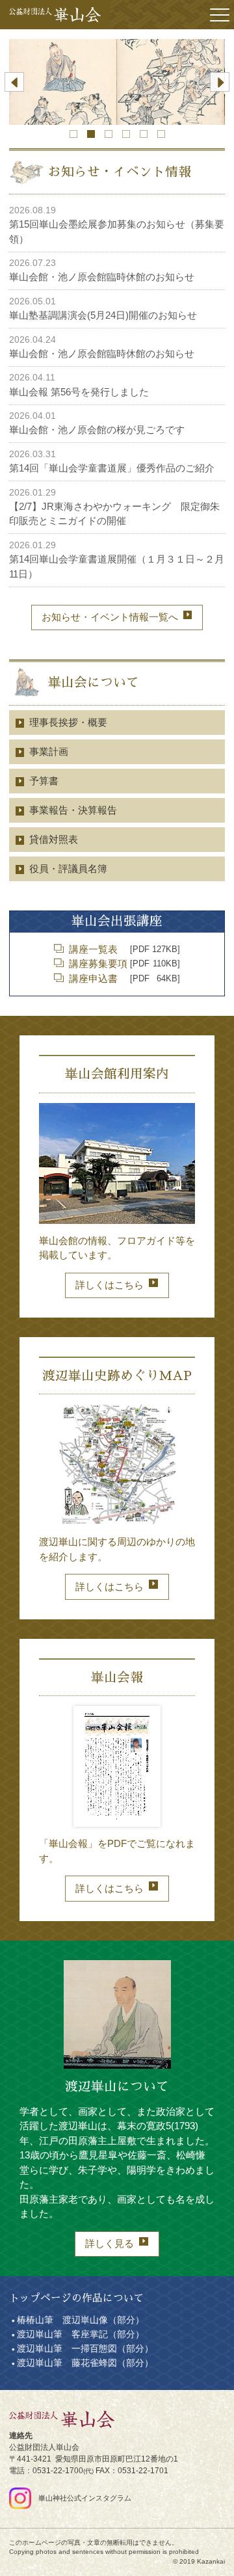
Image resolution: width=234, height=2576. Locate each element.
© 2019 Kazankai (199, 2561)
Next (220, 82)
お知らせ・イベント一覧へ (110, 617)
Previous (14, 82)
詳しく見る (110, 2243)
